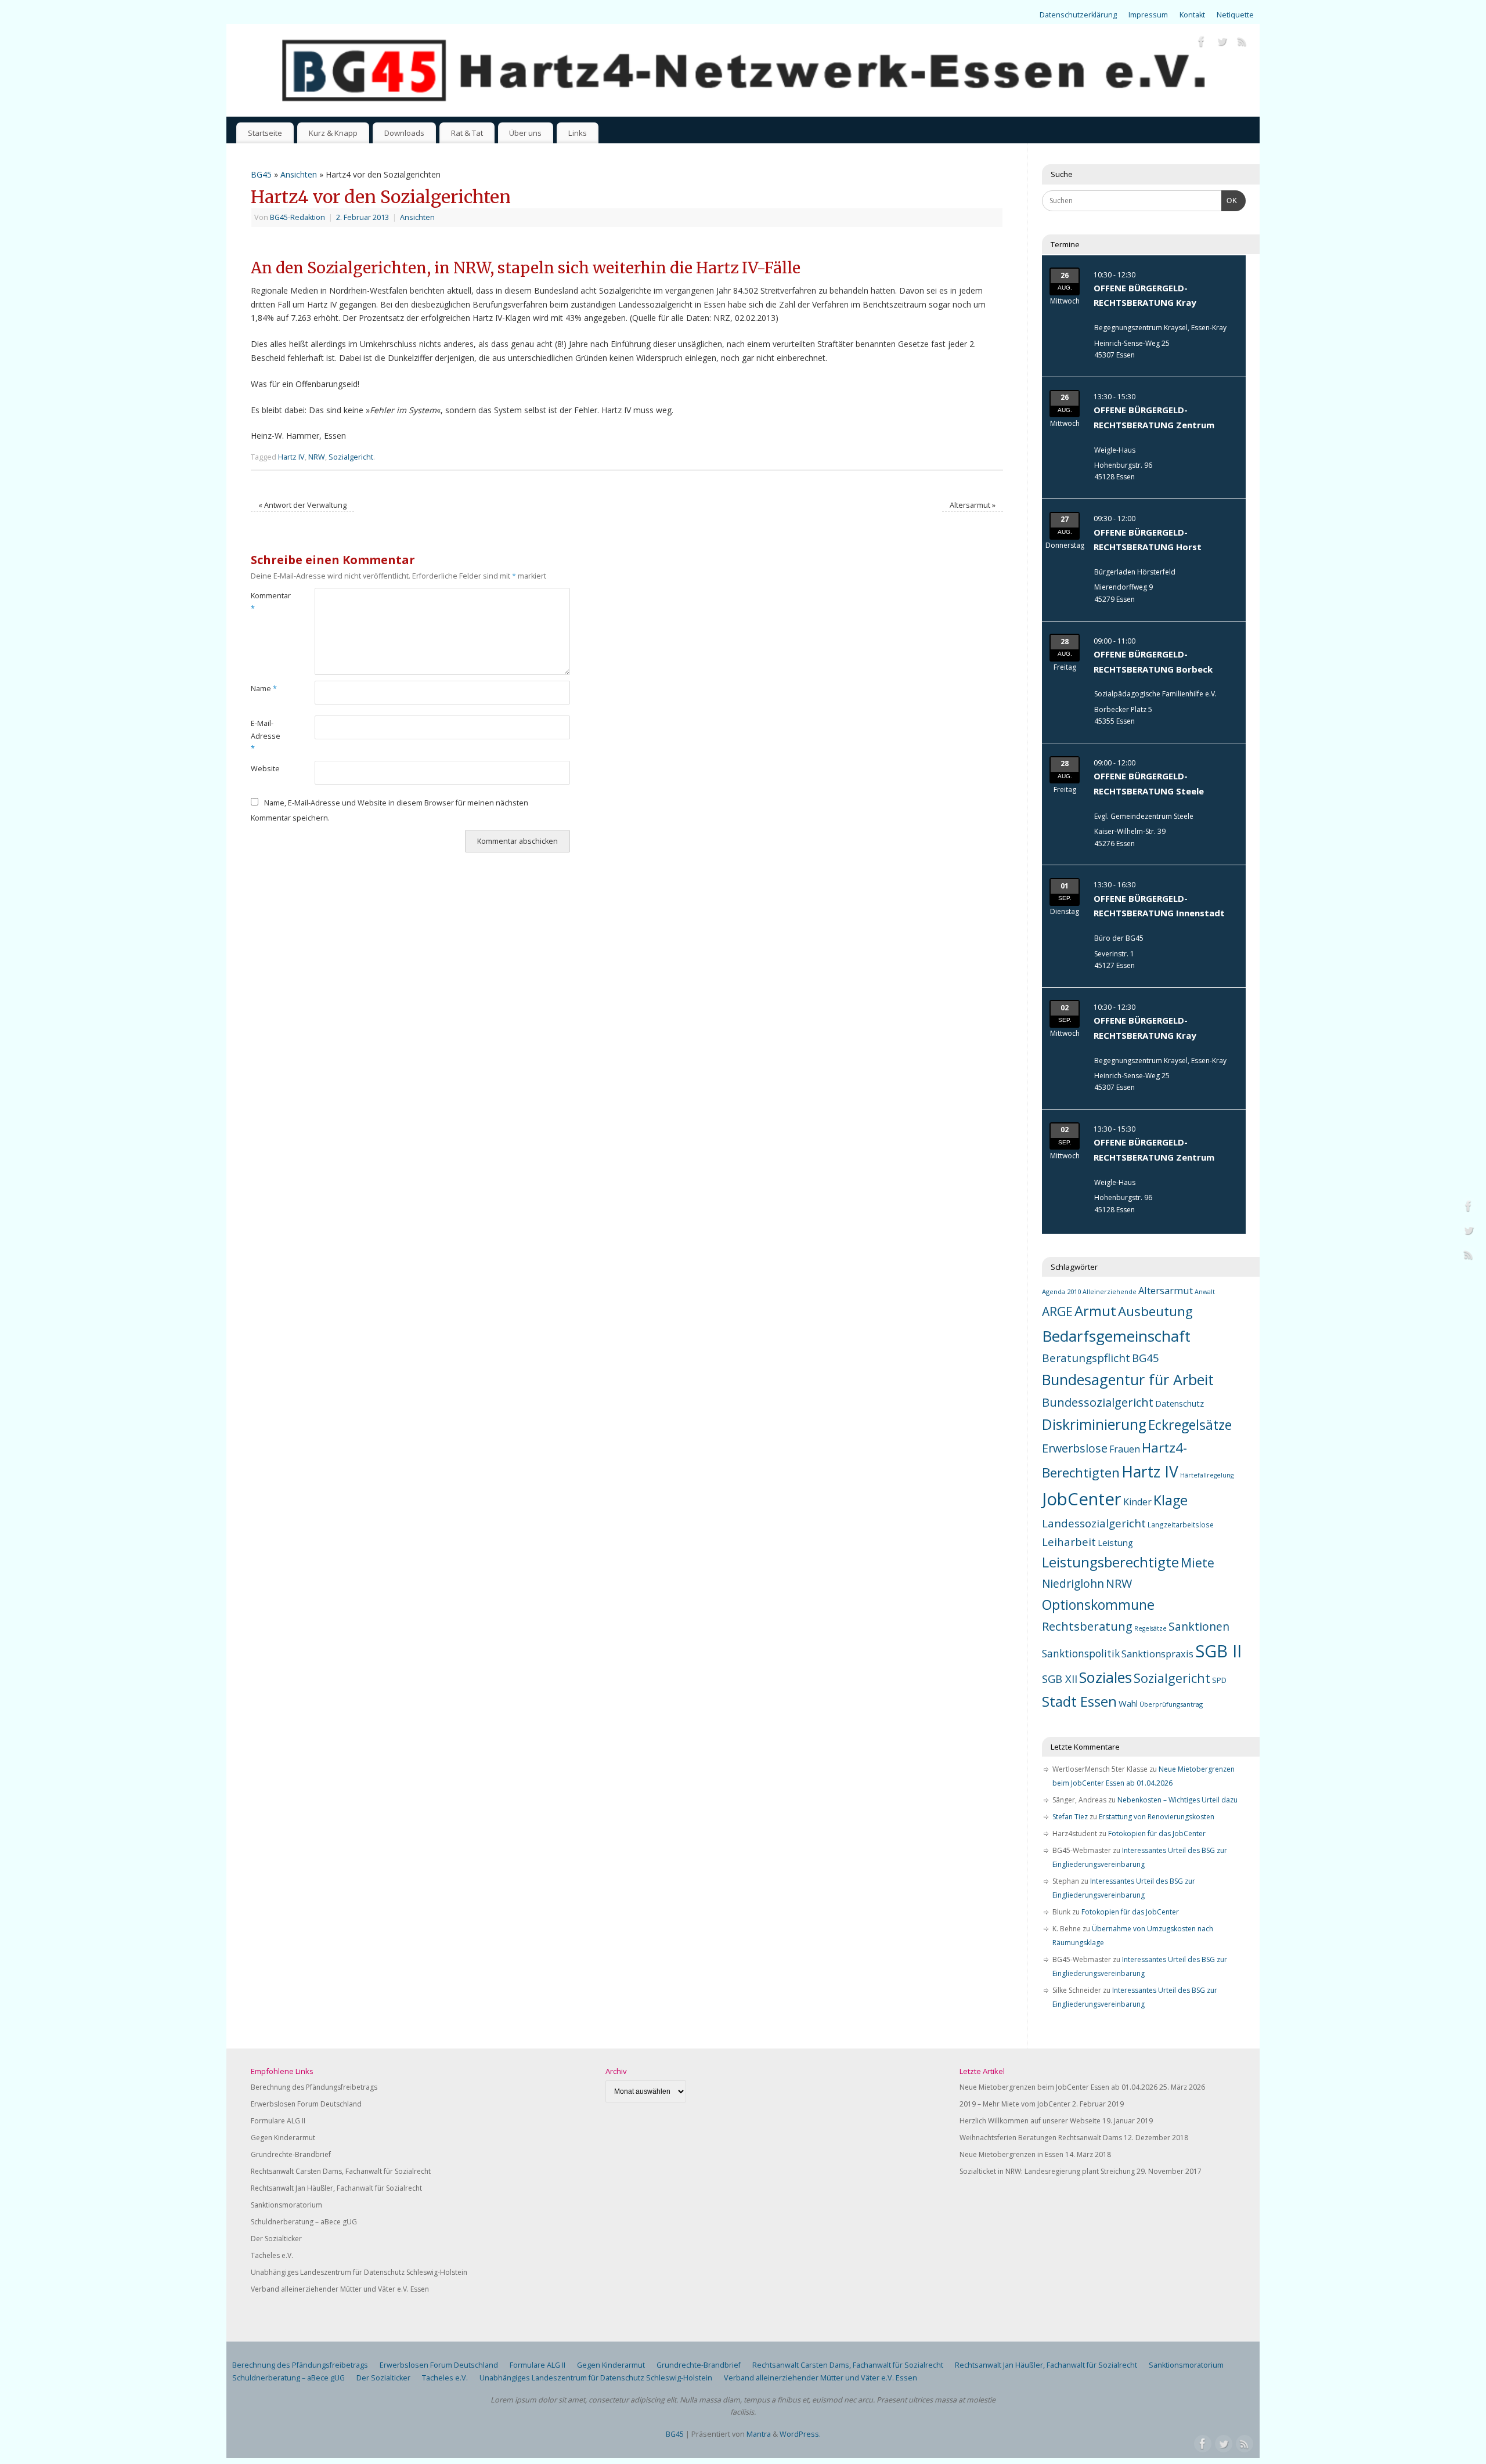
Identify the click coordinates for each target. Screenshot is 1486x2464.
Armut (1095, 1311)
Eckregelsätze (1190, 1425)
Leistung (1115, 1542)
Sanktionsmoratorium (286, 2205)
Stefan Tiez (1070, 1817)
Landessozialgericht (1094, 1523)
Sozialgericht (351, 457)
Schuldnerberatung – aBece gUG (304, 2222)
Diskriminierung (1094, 1424)
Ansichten (299, 174)
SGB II (1218, 1651)
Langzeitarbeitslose (1181, 1524)
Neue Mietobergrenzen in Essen (1011, 2154)
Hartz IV (291, 457)
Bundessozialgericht (1098, 1402)
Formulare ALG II (278, 2121)
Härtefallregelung (1207, 1475)
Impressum (1148, 15)
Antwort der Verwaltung (302, 505)
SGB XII (1060, 1679)
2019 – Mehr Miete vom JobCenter (1015, 2104)
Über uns (525, 133)
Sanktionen (1199, 1627)
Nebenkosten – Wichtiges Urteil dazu (1177, 1800)
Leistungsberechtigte (1110, 1562)
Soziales (1106, 1677)
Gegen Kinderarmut (283, 2138)
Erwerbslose (1075, 1448)
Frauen (1125, 1449)
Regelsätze (1150, 1628)
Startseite (265, 133)
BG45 (261, 174)
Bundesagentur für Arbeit (1128, 1379)
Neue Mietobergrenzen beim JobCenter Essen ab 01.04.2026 (1058, 2087)
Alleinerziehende (1110, 1292)
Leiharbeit (1069, 1542)
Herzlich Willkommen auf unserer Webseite (1030, 2121)
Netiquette (1235, 15)
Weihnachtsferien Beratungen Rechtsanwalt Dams (1041, 2138)
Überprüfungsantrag (1171, 1704)
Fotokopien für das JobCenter (1157, 1833)
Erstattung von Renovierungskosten (1157, 1817)
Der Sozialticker (276, 2239)
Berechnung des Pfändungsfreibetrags (314, 2087)
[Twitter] (1222, 43)
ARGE (1057, 1312)
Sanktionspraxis (1157, 1654)
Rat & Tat (467, 133)
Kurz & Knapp (333, 133)
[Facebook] (1202, 43)
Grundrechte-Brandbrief (291, 2154)
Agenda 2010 (1061, 1291)
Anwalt (1205, 1292)
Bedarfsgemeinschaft (1116, 1336)
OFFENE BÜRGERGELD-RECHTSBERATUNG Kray (1145, 295)
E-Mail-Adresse (266, 736)
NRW (317, 457)
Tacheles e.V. (272, 2255)
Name (264, 689)
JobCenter (1082, 1499)
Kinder (1137, 1502)
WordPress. (800, 2434)
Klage (1171, 1500)
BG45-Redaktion (297, 217)
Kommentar (267, 602)
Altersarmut (973, 505)
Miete (1198, 1562)
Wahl (1128, 1703)
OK (1229, 200)
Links (578, 133)
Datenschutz (1180, 1403)
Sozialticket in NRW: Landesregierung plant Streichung (1047, 2171)
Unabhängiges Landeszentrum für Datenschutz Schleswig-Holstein (359, 2272)
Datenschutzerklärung (1078, 15)
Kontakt (1192, 15)
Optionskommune (1098, 1605)
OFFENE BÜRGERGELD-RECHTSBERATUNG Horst (1148, 540)
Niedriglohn (1073, 1584)
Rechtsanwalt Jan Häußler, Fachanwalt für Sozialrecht (336, 2188)
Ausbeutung (1155, 1311)
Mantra (759, 2434)
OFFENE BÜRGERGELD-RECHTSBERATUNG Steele (1149, 783)
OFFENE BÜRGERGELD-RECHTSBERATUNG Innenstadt (1159, 906)
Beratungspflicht (1086, 1358)
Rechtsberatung (1087, 1626)
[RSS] (1242, 43)
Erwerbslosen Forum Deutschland (306, 2104)
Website (265, 769)
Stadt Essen (1079, 1701)
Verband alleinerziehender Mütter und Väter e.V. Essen (340, 2289)
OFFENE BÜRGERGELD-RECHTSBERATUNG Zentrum (1154, 417)
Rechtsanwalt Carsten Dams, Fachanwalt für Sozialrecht (341, 2171)
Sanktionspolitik (1081, 1653)
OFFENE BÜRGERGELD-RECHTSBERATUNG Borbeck (1153, 662)
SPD (1219, 1680)
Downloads (404, 133)
